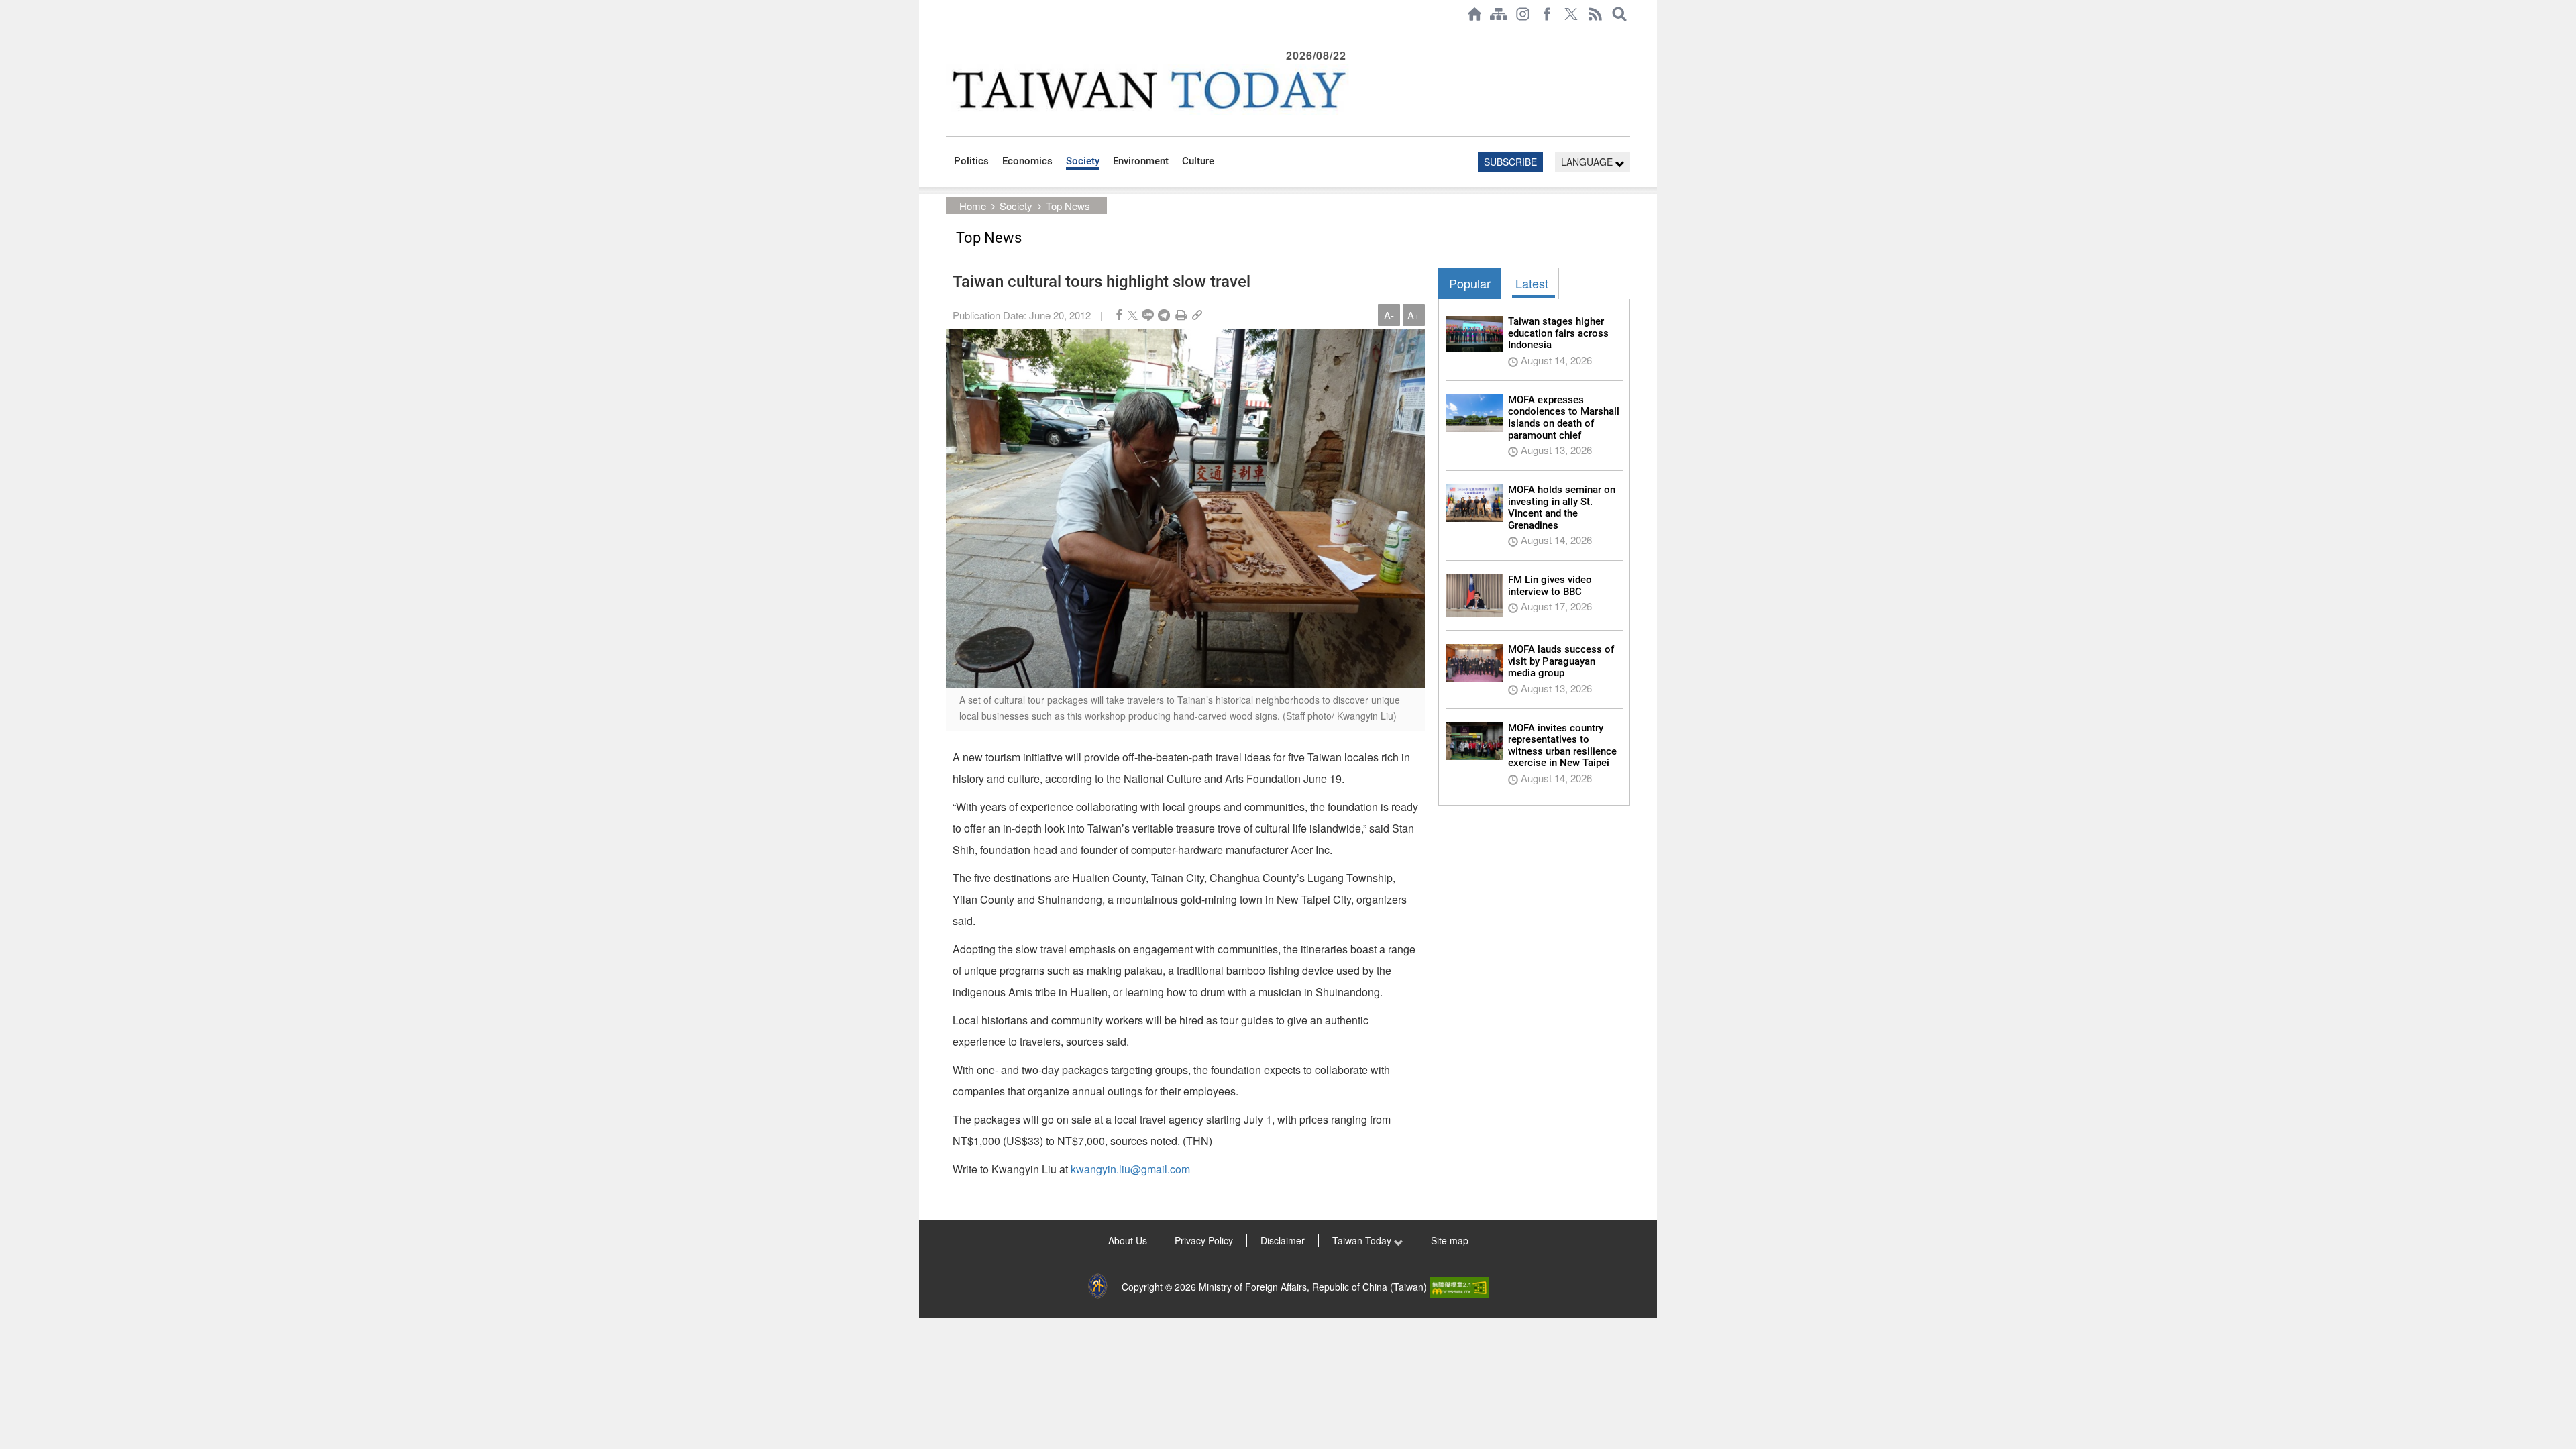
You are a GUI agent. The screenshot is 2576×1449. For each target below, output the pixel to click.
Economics (1027, 161)
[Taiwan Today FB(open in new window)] (1547, 14)
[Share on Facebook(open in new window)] (1119, 315)
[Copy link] (1197, 315)
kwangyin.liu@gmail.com (1130, 1169)
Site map (1450, 1240)
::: (950, 35)
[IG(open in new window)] (1523, 14)
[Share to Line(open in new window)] (1148, 315)
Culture (1198, 161)
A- (1389, 315)
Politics (971, 161)
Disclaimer (1283, 1240)
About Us (1128, 1240)
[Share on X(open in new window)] (1133, 315)
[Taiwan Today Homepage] (1474, 14)
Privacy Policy (1204, 1240)
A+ (1414, 315)
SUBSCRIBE (1510, 162)
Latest (1532, 283)
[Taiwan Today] (1148, 90)
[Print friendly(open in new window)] (1181, 315)
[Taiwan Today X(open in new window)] (1571, 14)
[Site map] (1499, 14)
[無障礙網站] (1459, 1287)
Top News (1068, 206)
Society (1083, 161)
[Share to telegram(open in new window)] (1164, 315)
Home (973, 206)
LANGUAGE (1588, 162)
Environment (1141, 161)
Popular (1470, 283)
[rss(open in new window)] (1595, 14)
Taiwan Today (1363, 1240)
